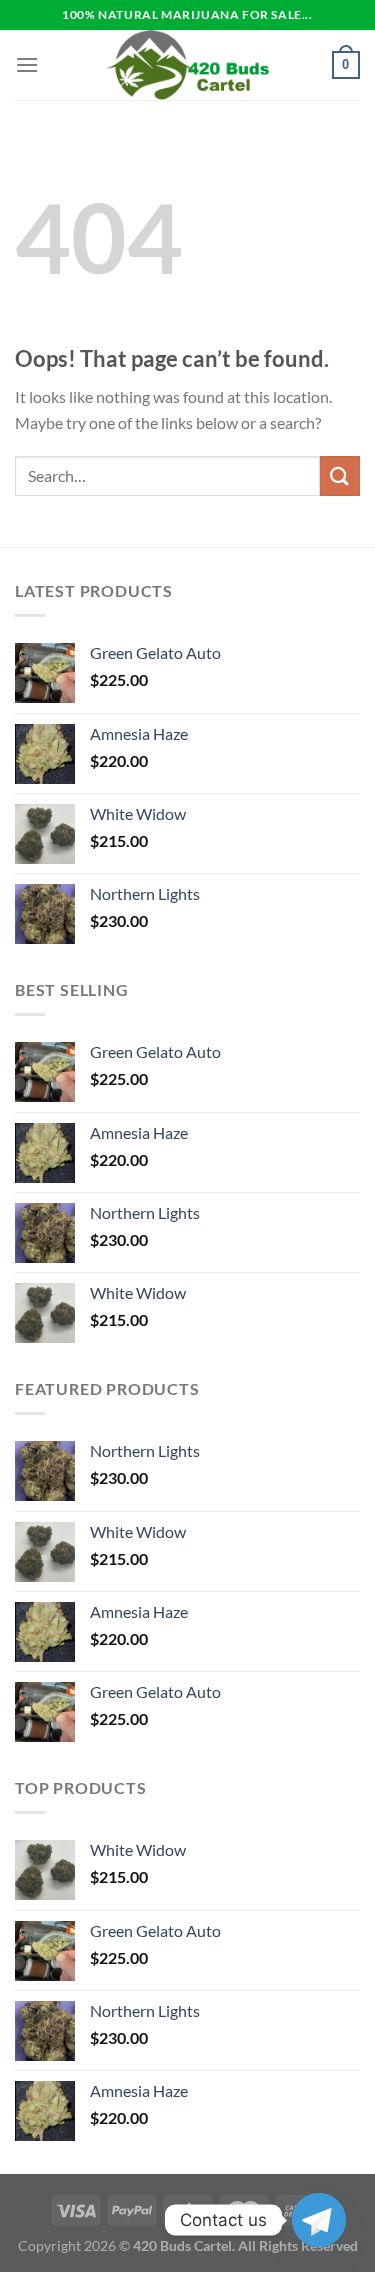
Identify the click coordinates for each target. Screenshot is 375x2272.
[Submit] (340, 475)
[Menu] (27, 64)
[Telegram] (319, 2220)
